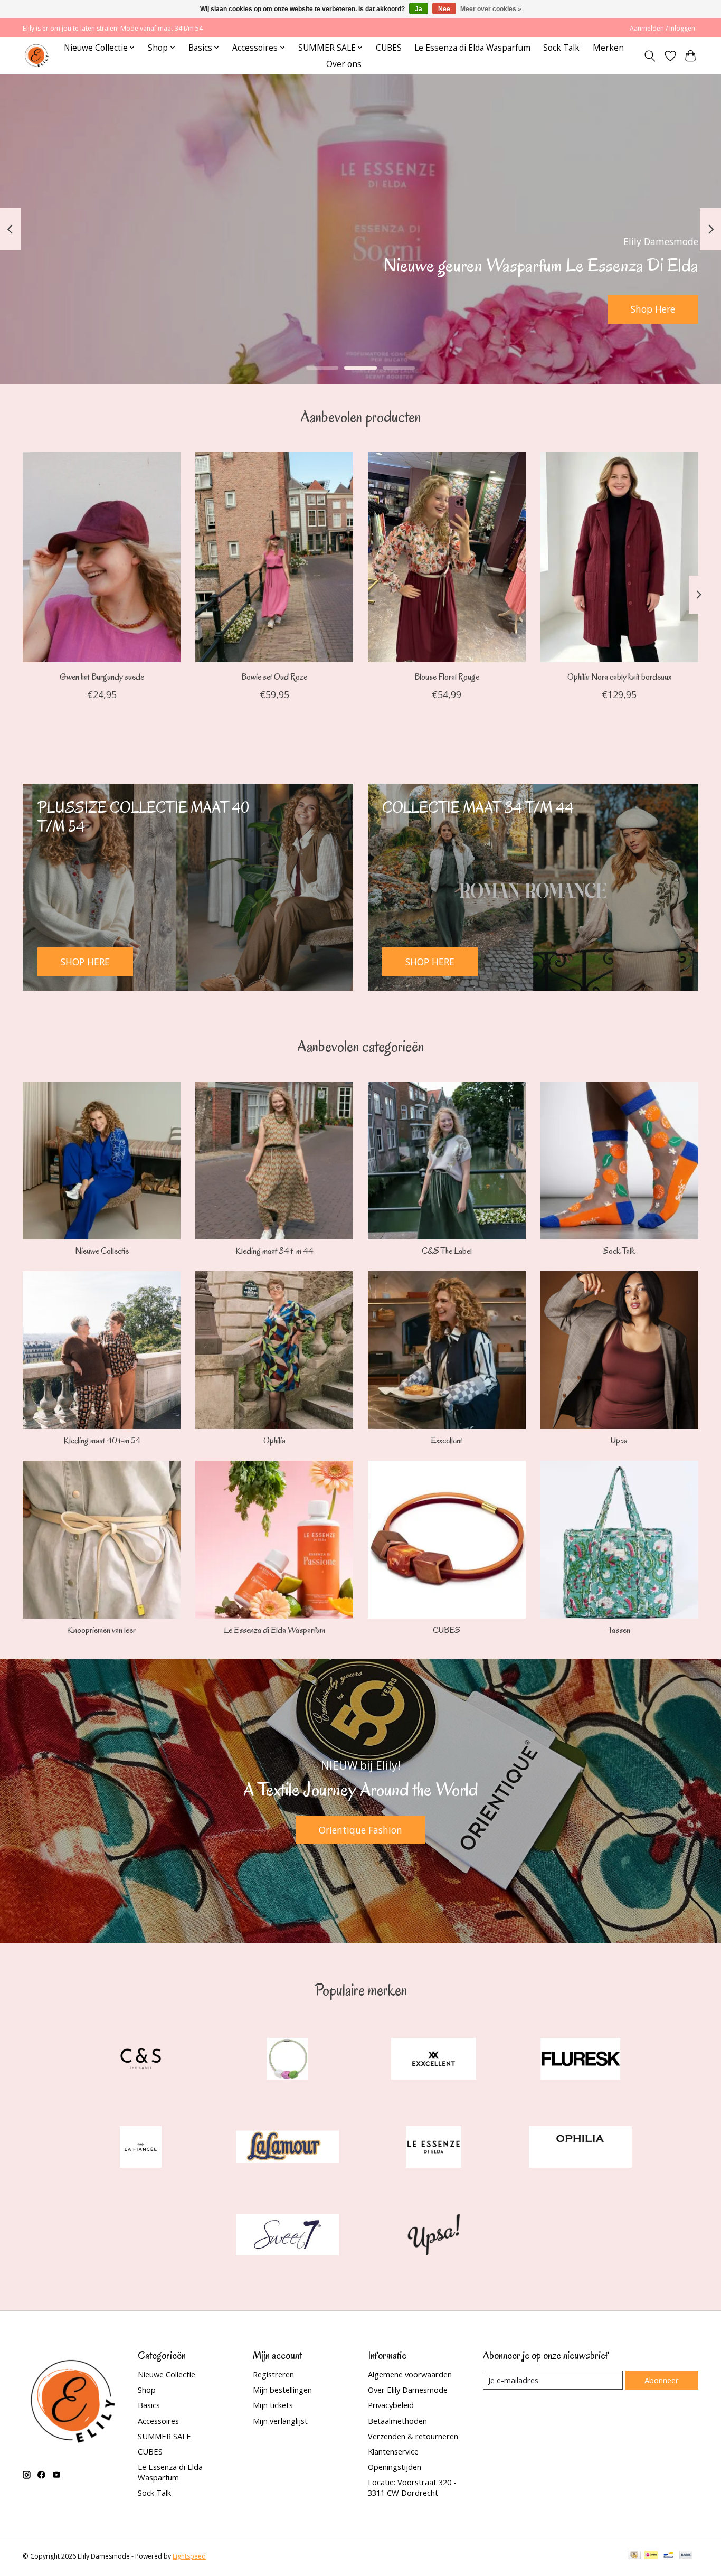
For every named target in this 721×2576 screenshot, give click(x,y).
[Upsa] (434, 2236)
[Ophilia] (580, 2148)
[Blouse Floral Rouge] (447, 557)
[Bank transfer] (686, 2556)
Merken (608, 48)
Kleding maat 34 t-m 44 (274, 1251)
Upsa (619, 1440)
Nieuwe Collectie (102, 1251)
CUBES (389, 48)
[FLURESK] (580, 2060)
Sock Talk (561, 48)
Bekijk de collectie (338, 309)
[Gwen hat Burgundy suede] (102, 557)
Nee (444, 9)
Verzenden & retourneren (413, 2436)
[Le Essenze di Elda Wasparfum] (434, 2148)
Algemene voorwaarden (410, 2374)
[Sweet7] (287, 2236)
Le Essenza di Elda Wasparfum (472, 48)
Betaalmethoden (397, 2421)
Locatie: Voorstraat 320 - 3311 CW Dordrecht (412, 2487)
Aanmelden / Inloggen (662, 28)
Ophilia (274, 1440)
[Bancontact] (668, 2556)
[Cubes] (287, 2060)
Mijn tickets (273, 2405)
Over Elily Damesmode (408, 2390)
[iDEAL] (651, 2556)
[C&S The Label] (141, 2060)
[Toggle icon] (650, 56)
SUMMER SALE (164, 2436)
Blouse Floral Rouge (447, 677)
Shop (147, 2390)
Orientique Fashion (360, 1830)
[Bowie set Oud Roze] (274, 557)
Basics (149, 2405)
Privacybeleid (391, 2405)
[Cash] (634, 2556)
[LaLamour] (287, 2148)
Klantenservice (393, 2451)
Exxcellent (447, 1440)
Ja (419, 9)
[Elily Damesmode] (37, 56)
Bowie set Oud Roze (274, 677)
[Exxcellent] (434, 2060)
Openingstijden (395, 2467)
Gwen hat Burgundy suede (102, 677)
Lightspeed (189, 2556)
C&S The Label (447, 1251)
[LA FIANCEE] (141, 2148)
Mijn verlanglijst (280, 2421)
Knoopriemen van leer (102, 1630)
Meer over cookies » (491, 9)
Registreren (273, 2374)
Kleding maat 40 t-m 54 (102, 1440)
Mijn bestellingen (282, 2390)
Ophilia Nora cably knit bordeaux (619, 677)
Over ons (344, 64)
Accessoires (158, 2421)
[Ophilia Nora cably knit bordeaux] (619, 557)
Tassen (619, 1630)
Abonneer (662, 2380)
